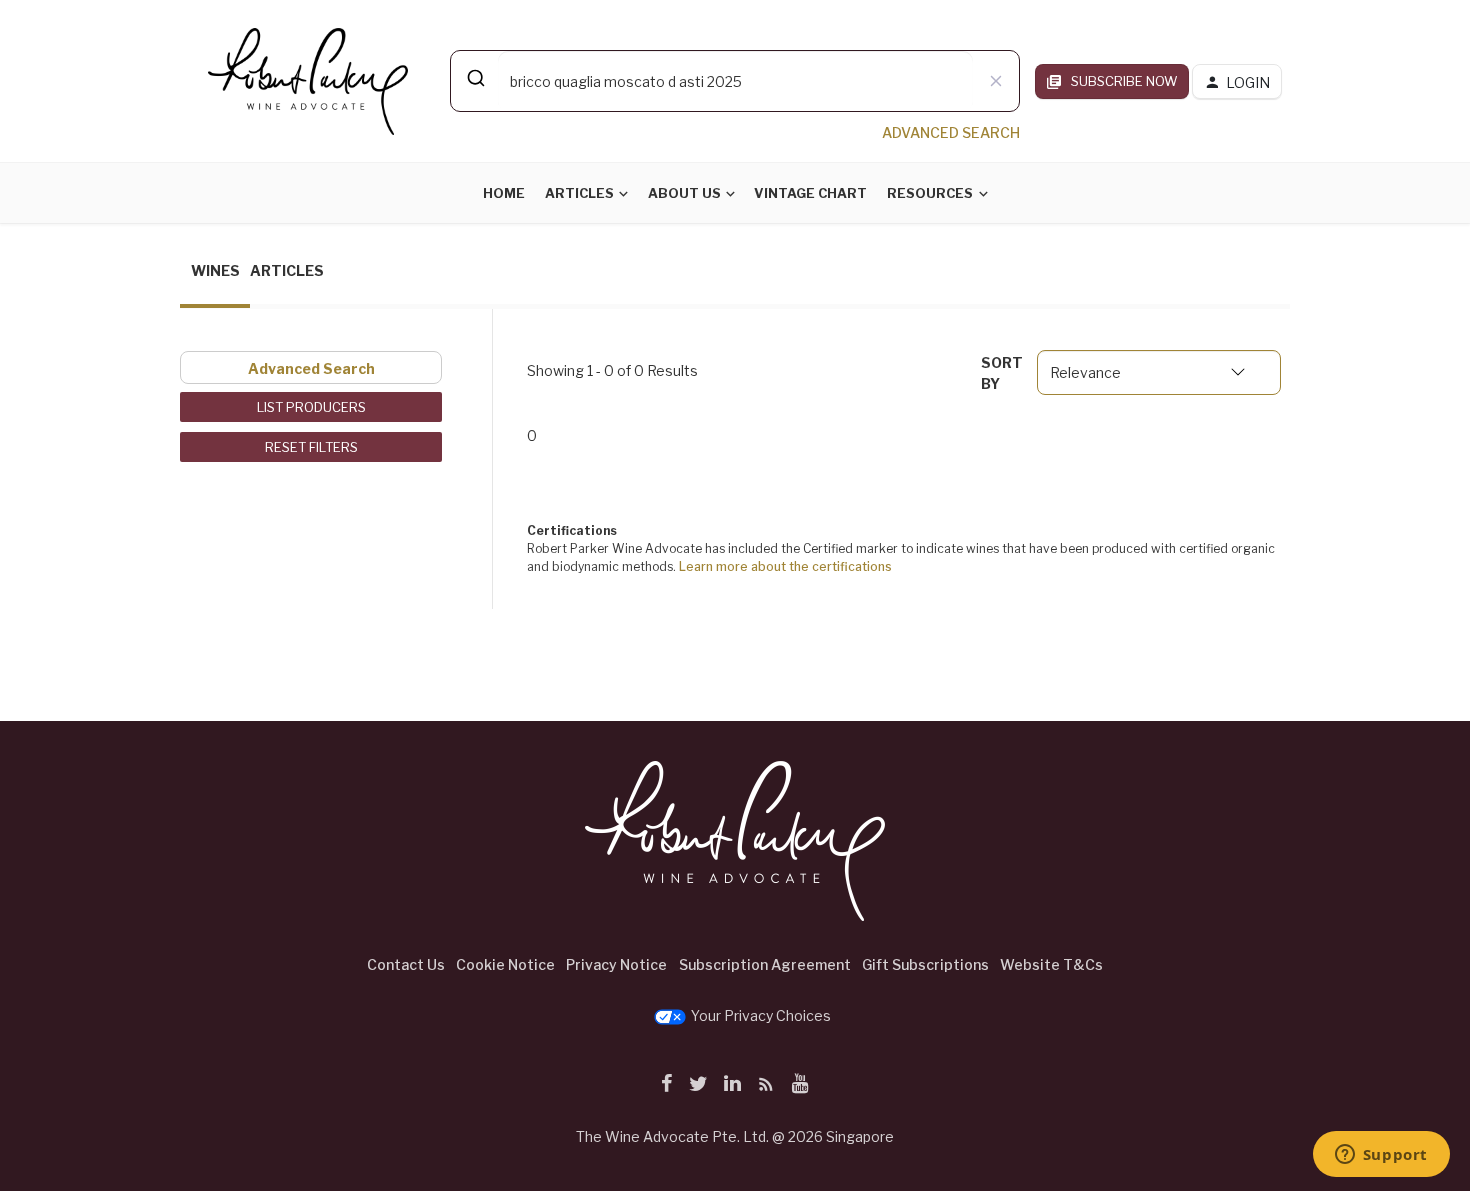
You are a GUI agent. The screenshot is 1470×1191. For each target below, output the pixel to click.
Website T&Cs (1051, 964)
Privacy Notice (616, 964)
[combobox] (735, 81)
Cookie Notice (505, 964)
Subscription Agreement (765, 964)
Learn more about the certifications (785, 566)
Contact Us (406, 964)
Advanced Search (311, 368)
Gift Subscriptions (925, 964)
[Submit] (474, 78)
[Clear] (996, 81)
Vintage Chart (810, 193)
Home (504, 193)
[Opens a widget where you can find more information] (1381, 1156)
